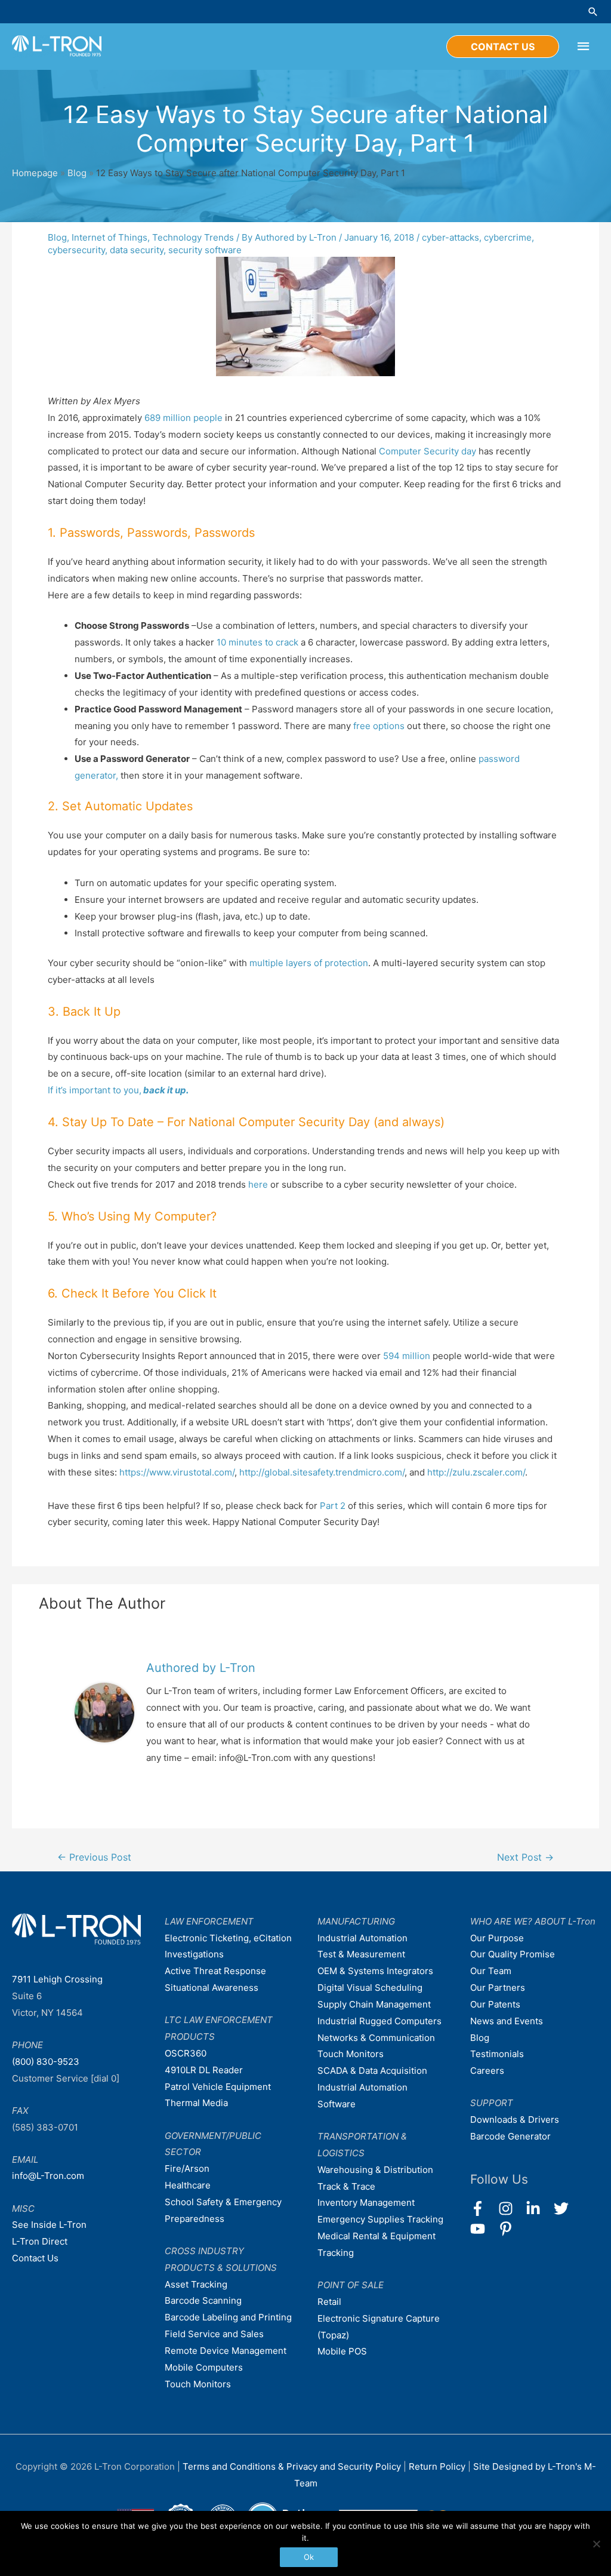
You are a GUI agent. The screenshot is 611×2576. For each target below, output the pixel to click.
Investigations (194, 1954)
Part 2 (333, 1506)
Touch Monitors (198, 2384)
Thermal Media (196, 2103)
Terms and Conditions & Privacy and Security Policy (292, 2466)
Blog (77, 173)
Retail (329, 2302)
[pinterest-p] (508, 2229)
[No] (596, 2544)
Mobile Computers (204, 2367)
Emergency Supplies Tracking (380, 2219)
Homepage (35, 173)
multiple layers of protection (309, 963)
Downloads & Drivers (515, 2119)
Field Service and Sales (214, 2334)
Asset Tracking (196, 2284)
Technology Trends (193, 237)
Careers (487, 2071)
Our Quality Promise (513, 1954)
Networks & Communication (376, 2038)
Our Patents (495, 2004)
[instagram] (511, 2208)
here (258, 1184)
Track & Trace (346, 2186)
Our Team (491, 1971)
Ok (309, 2557)
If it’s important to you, (118, 1090)
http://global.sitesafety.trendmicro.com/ (322, 1472)
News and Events (507, 2021)
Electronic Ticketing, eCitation (228, 1938)
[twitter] (567, 2208)
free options (379, 726)
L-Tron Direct (40, 2241)
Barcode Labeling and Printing (228, 2317)
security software (205, 250)
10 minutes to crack (257, 642)
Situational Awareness (212, 1988)
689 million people (183, 418)
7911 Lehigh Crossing (57, 1979)
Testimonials (497, 2054)
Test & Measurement (361, 1954)
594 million (407, 1356)
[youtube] (483, 2229)
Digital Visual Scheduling (370, 1988)
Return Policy (438, 2466)
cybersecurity (76, 250)
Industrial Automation (362, 1938)
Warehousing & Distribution (375, 2170)
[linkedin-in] (539, 2208)
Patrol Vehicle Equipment (218, 2087)
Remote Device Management (226, 2351)
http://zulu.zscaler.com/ (476, 1472)
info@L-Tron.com (48, 2176)
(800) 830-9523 (46, 2062)
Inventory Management (366, 2202)
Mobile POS (342, 2351)
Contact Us (35, 2258)
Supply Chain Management (374, 2004)
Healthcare (188, 2185)
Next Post (525, 1857)
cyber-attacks (450, 237)
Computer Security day (428, 451)
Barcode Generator (510, 2136)
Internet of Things (109, 237)
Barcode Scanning (203, 2300)
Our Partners (498, 1988)
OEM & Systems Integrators (375, 1971)
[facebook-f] (483, 2208)
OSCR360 (186, 2053)
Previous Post (94, 1857)
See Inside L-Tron (49, 2225)
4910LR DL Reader (204, 2070)
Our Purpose (497, 1938)
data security (137, 250)
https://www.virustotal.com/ (177, 1472)
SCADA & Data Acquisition (372, 2071)
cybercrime (508, 237)
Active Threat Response (215, 1971)
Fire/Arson (187, 2168)
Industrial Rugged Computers (379, 2021)
